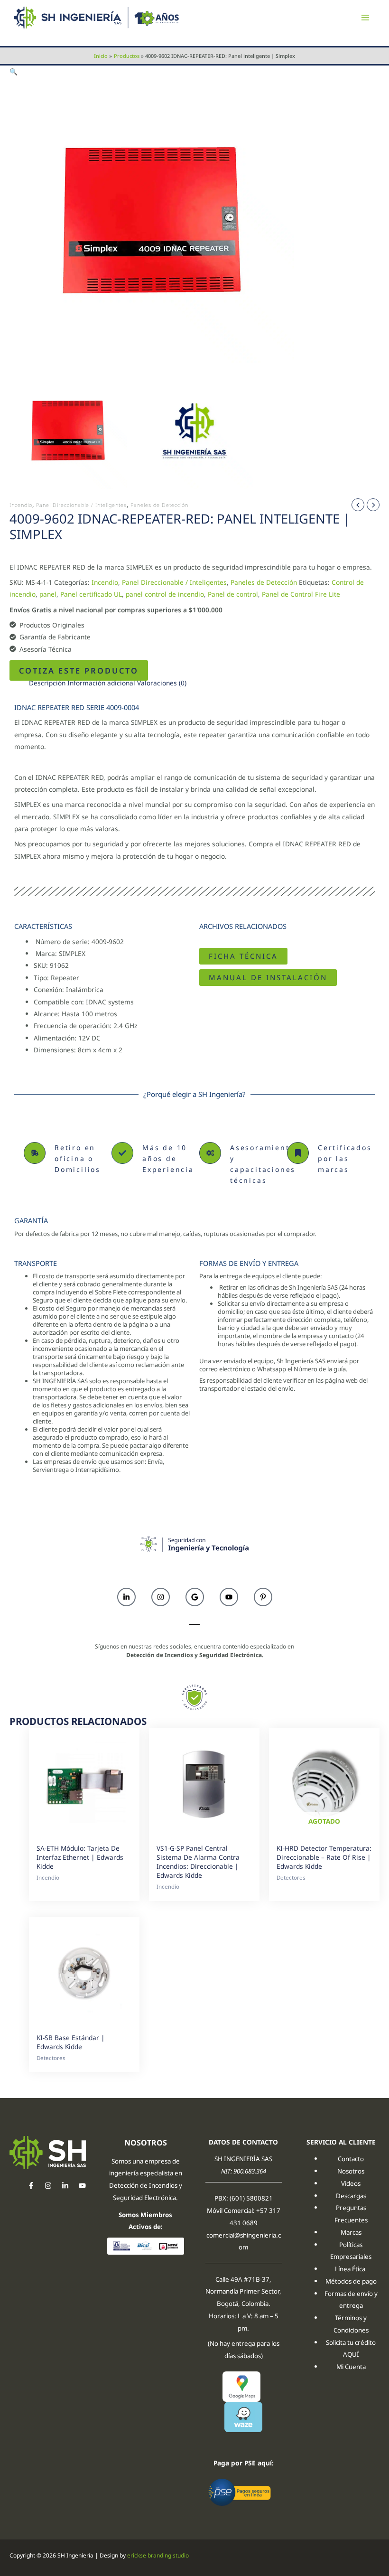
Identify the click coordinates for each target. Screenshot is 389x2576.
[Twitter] (65, 2186)
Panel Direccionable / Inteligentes (81, 505)
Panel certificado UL (91, 594)
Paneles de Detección (159, 505)
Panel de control (233, 594)
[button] (14, 71)
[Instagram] (48, 2186)
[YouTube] (82, 2186)
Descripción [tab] (47, 683)
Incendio (21, 505)
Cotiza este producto (79, 670)
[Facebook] (31, 2186)
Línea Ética (351, 2269)
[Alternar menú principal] (366, 18)
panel (48, 594)
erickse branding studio (158, 2555)
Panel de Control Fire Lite (301, 594)
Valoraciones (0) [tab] (162, 683)
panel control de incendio (165, 594)
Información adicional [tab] (101, 683)
